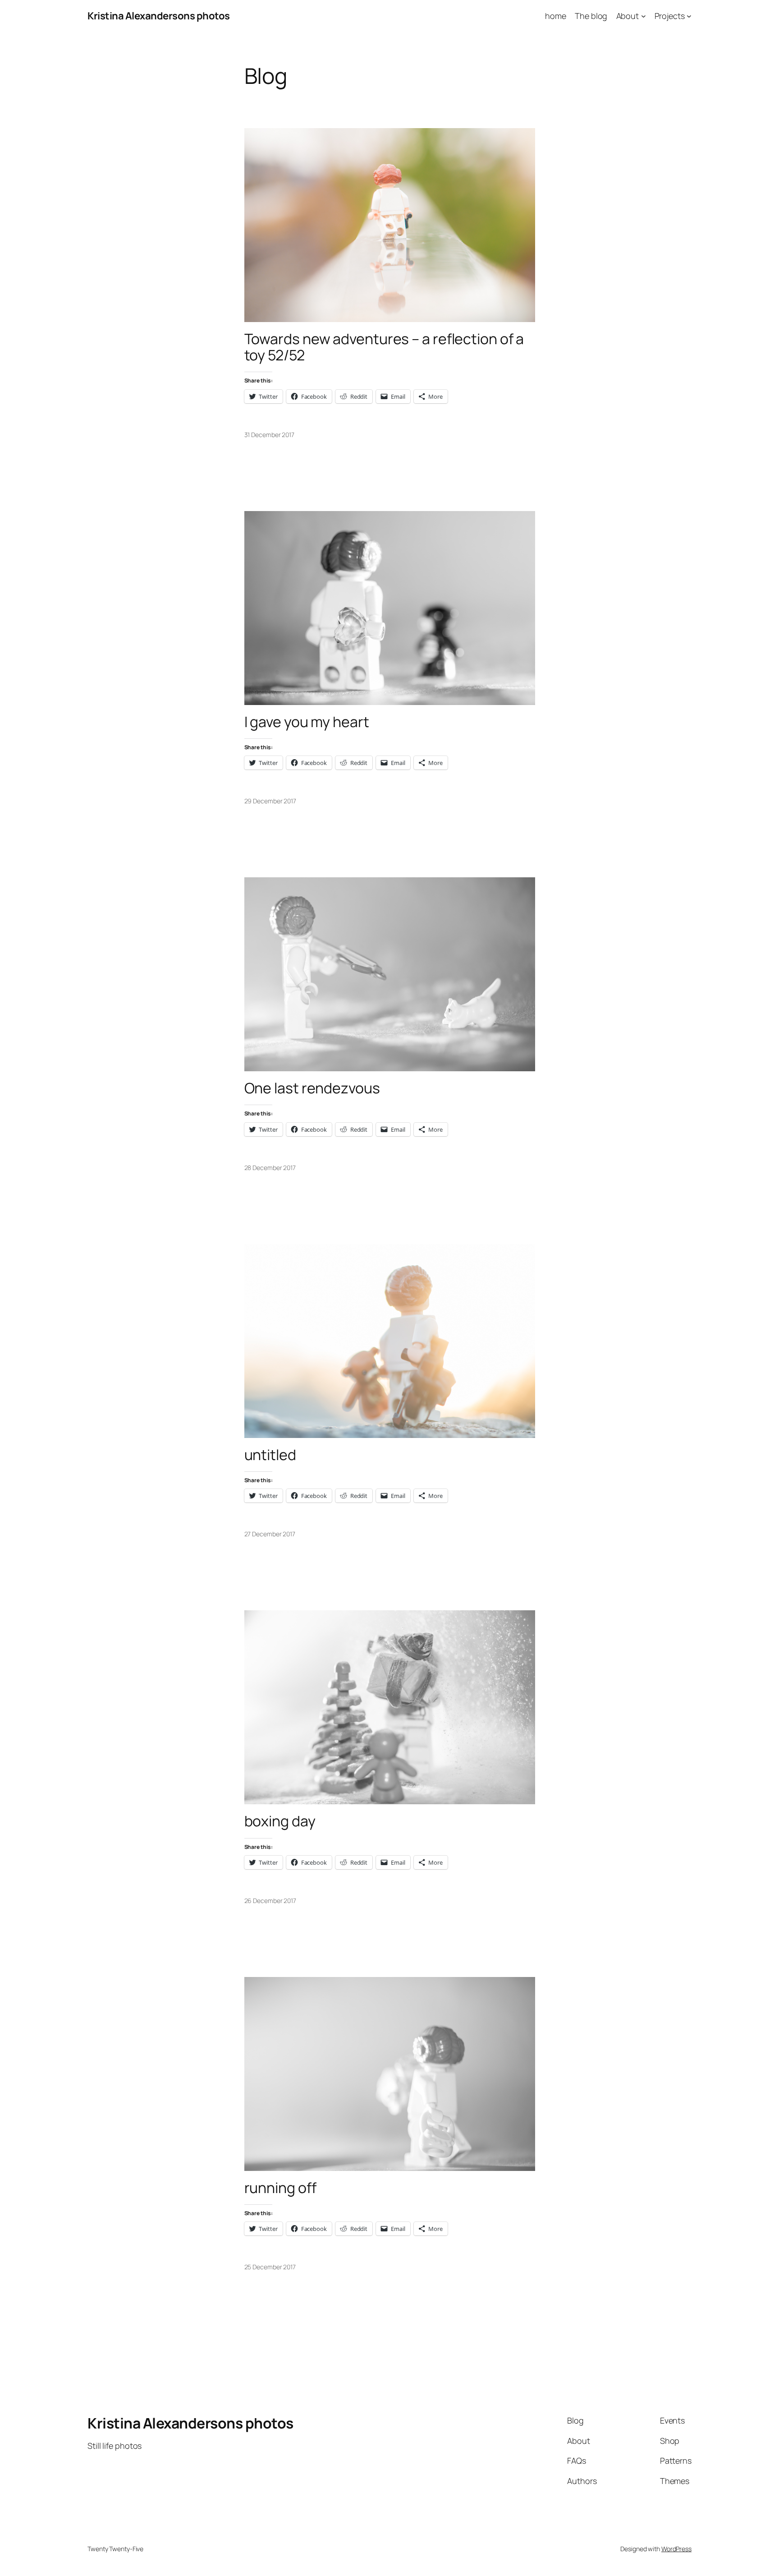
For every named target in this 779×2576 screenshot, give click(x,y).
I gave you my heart (307, 722)
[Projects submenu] (689, 16)
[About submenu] (644, 16)
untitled (270, 1455)
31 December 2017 (269, 435)
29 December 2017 (270, 801)
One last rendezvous (312, 1088)
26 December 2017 (270, 1901)
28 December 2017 (270, 1168)
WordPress (676, 2549)
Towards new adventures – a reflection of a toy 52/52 (384, 347)
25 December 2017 (270, 2267)
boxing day (280, 1821)
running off (280, 2188)
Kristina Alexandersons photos (159, 16)
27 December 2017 (270, 1534)
